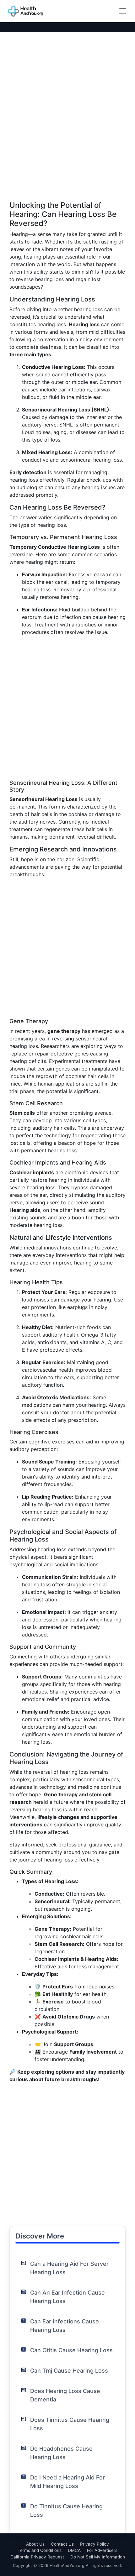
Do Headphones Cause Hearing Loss (61, 2453)
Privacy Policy (94, 2544)
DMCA (74, 2550)
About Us (35, 2544)
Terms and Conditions (40, 2550)
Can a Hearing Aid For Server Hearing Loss (69, 2268)
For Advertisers (102, 2550)
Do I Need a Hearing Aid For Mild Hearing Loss (67, 2482)
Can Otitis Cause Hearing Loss (71, 2350)
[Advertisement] (67, 134)
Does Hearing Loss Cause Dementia (65, 2395)
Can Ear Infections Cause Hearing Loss (65, 2326)
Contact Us (62, 2544)
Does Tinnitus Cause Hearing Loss (70, 2424)
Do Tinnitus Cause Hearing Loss (66, 2511)
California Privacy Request (37, 2557)
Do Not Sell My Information (98, 2557)
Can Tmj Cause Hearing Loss (69, 2371)
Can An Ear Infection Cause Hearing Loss (67, 2297)
